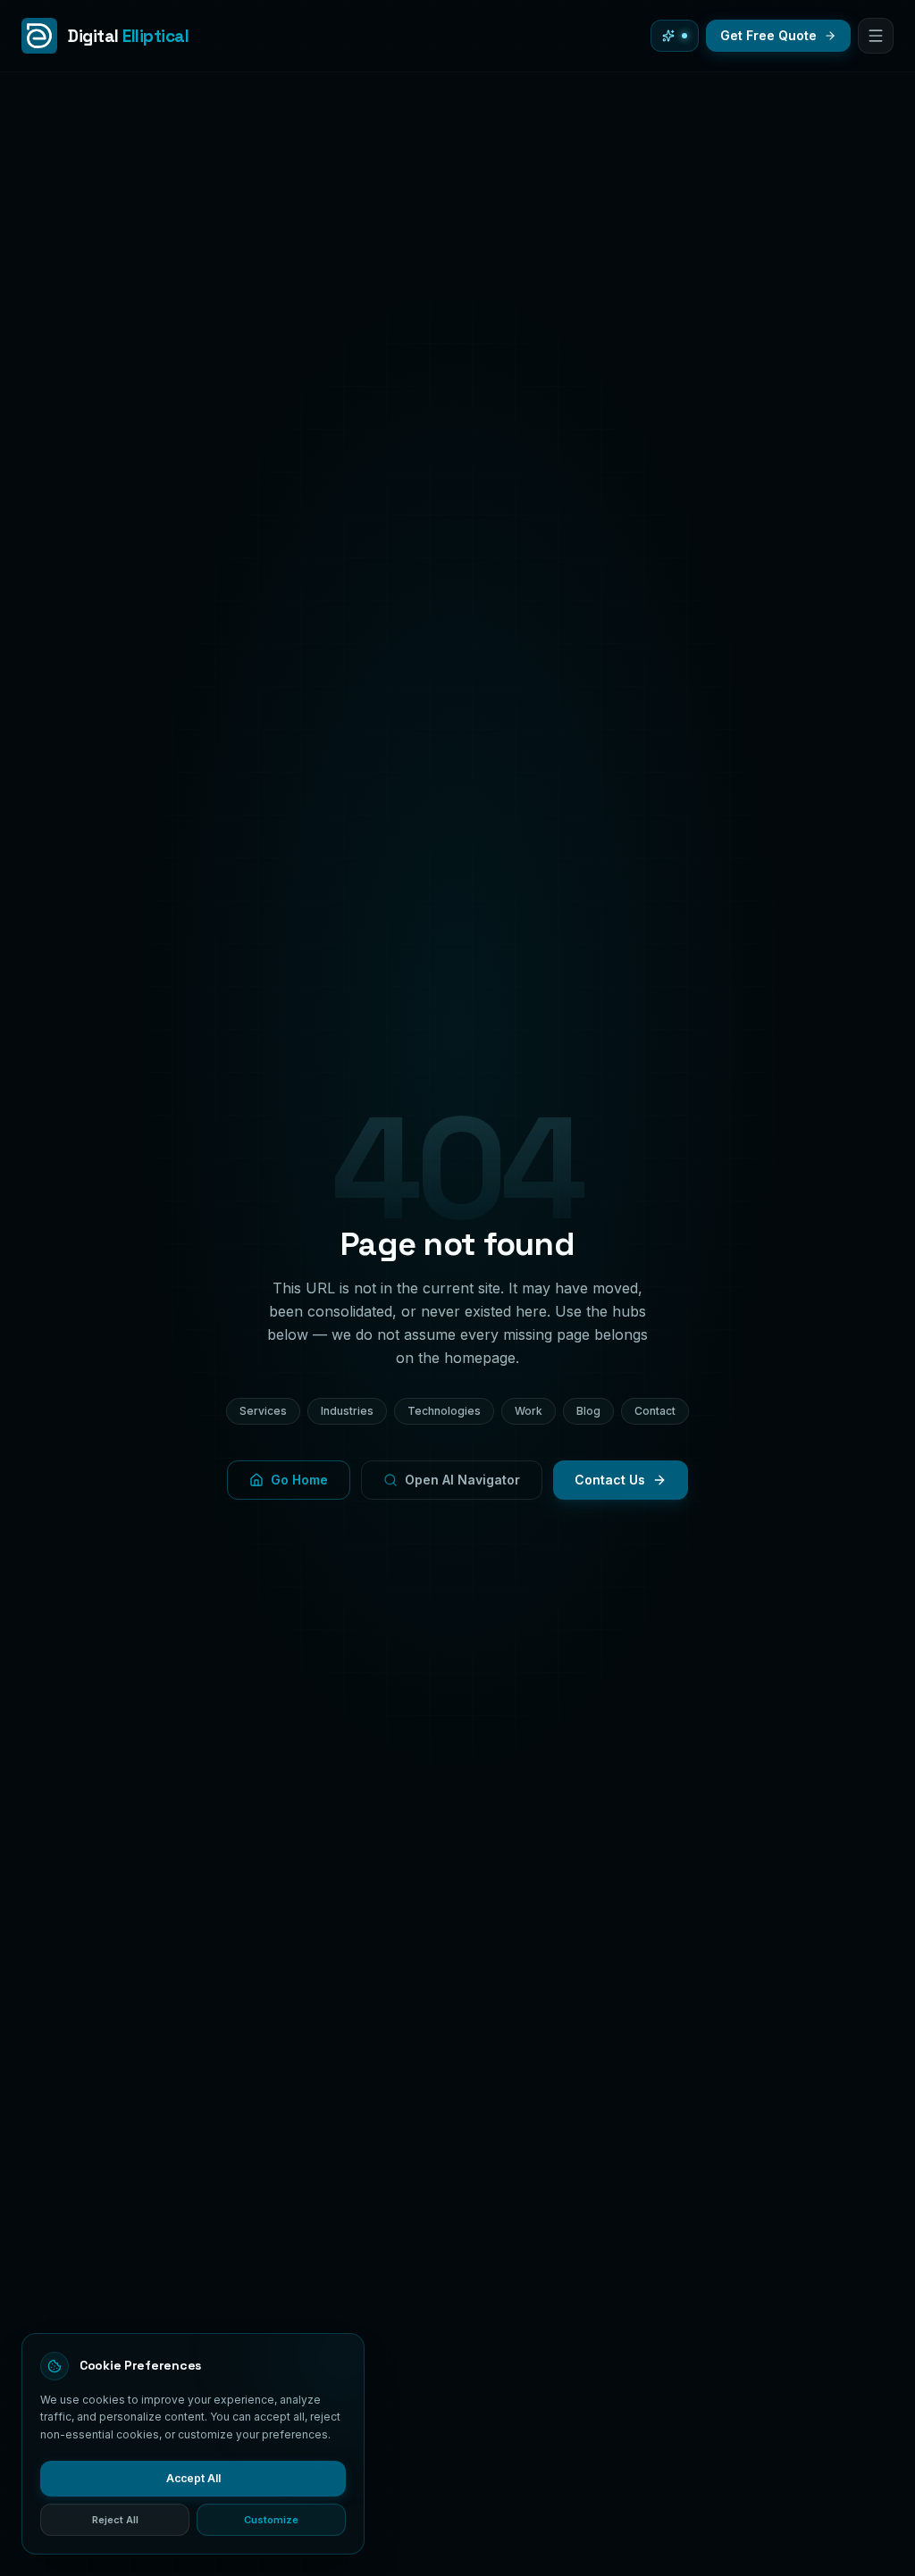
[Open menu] (876, 36)
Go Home (299, 1480)
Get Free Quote (768, 35)
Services (263, 1411)
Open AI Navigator (462, 1480)
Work (529, 1411)
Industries (347, 1411)
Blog (588, 1411)
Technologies (444, 1411)
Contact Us (610, 1480)
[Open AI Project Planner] (675, 36)
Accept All (193, 2478)
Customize (271, 2520)
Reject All (115, 2520)
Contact (655, 1411)
